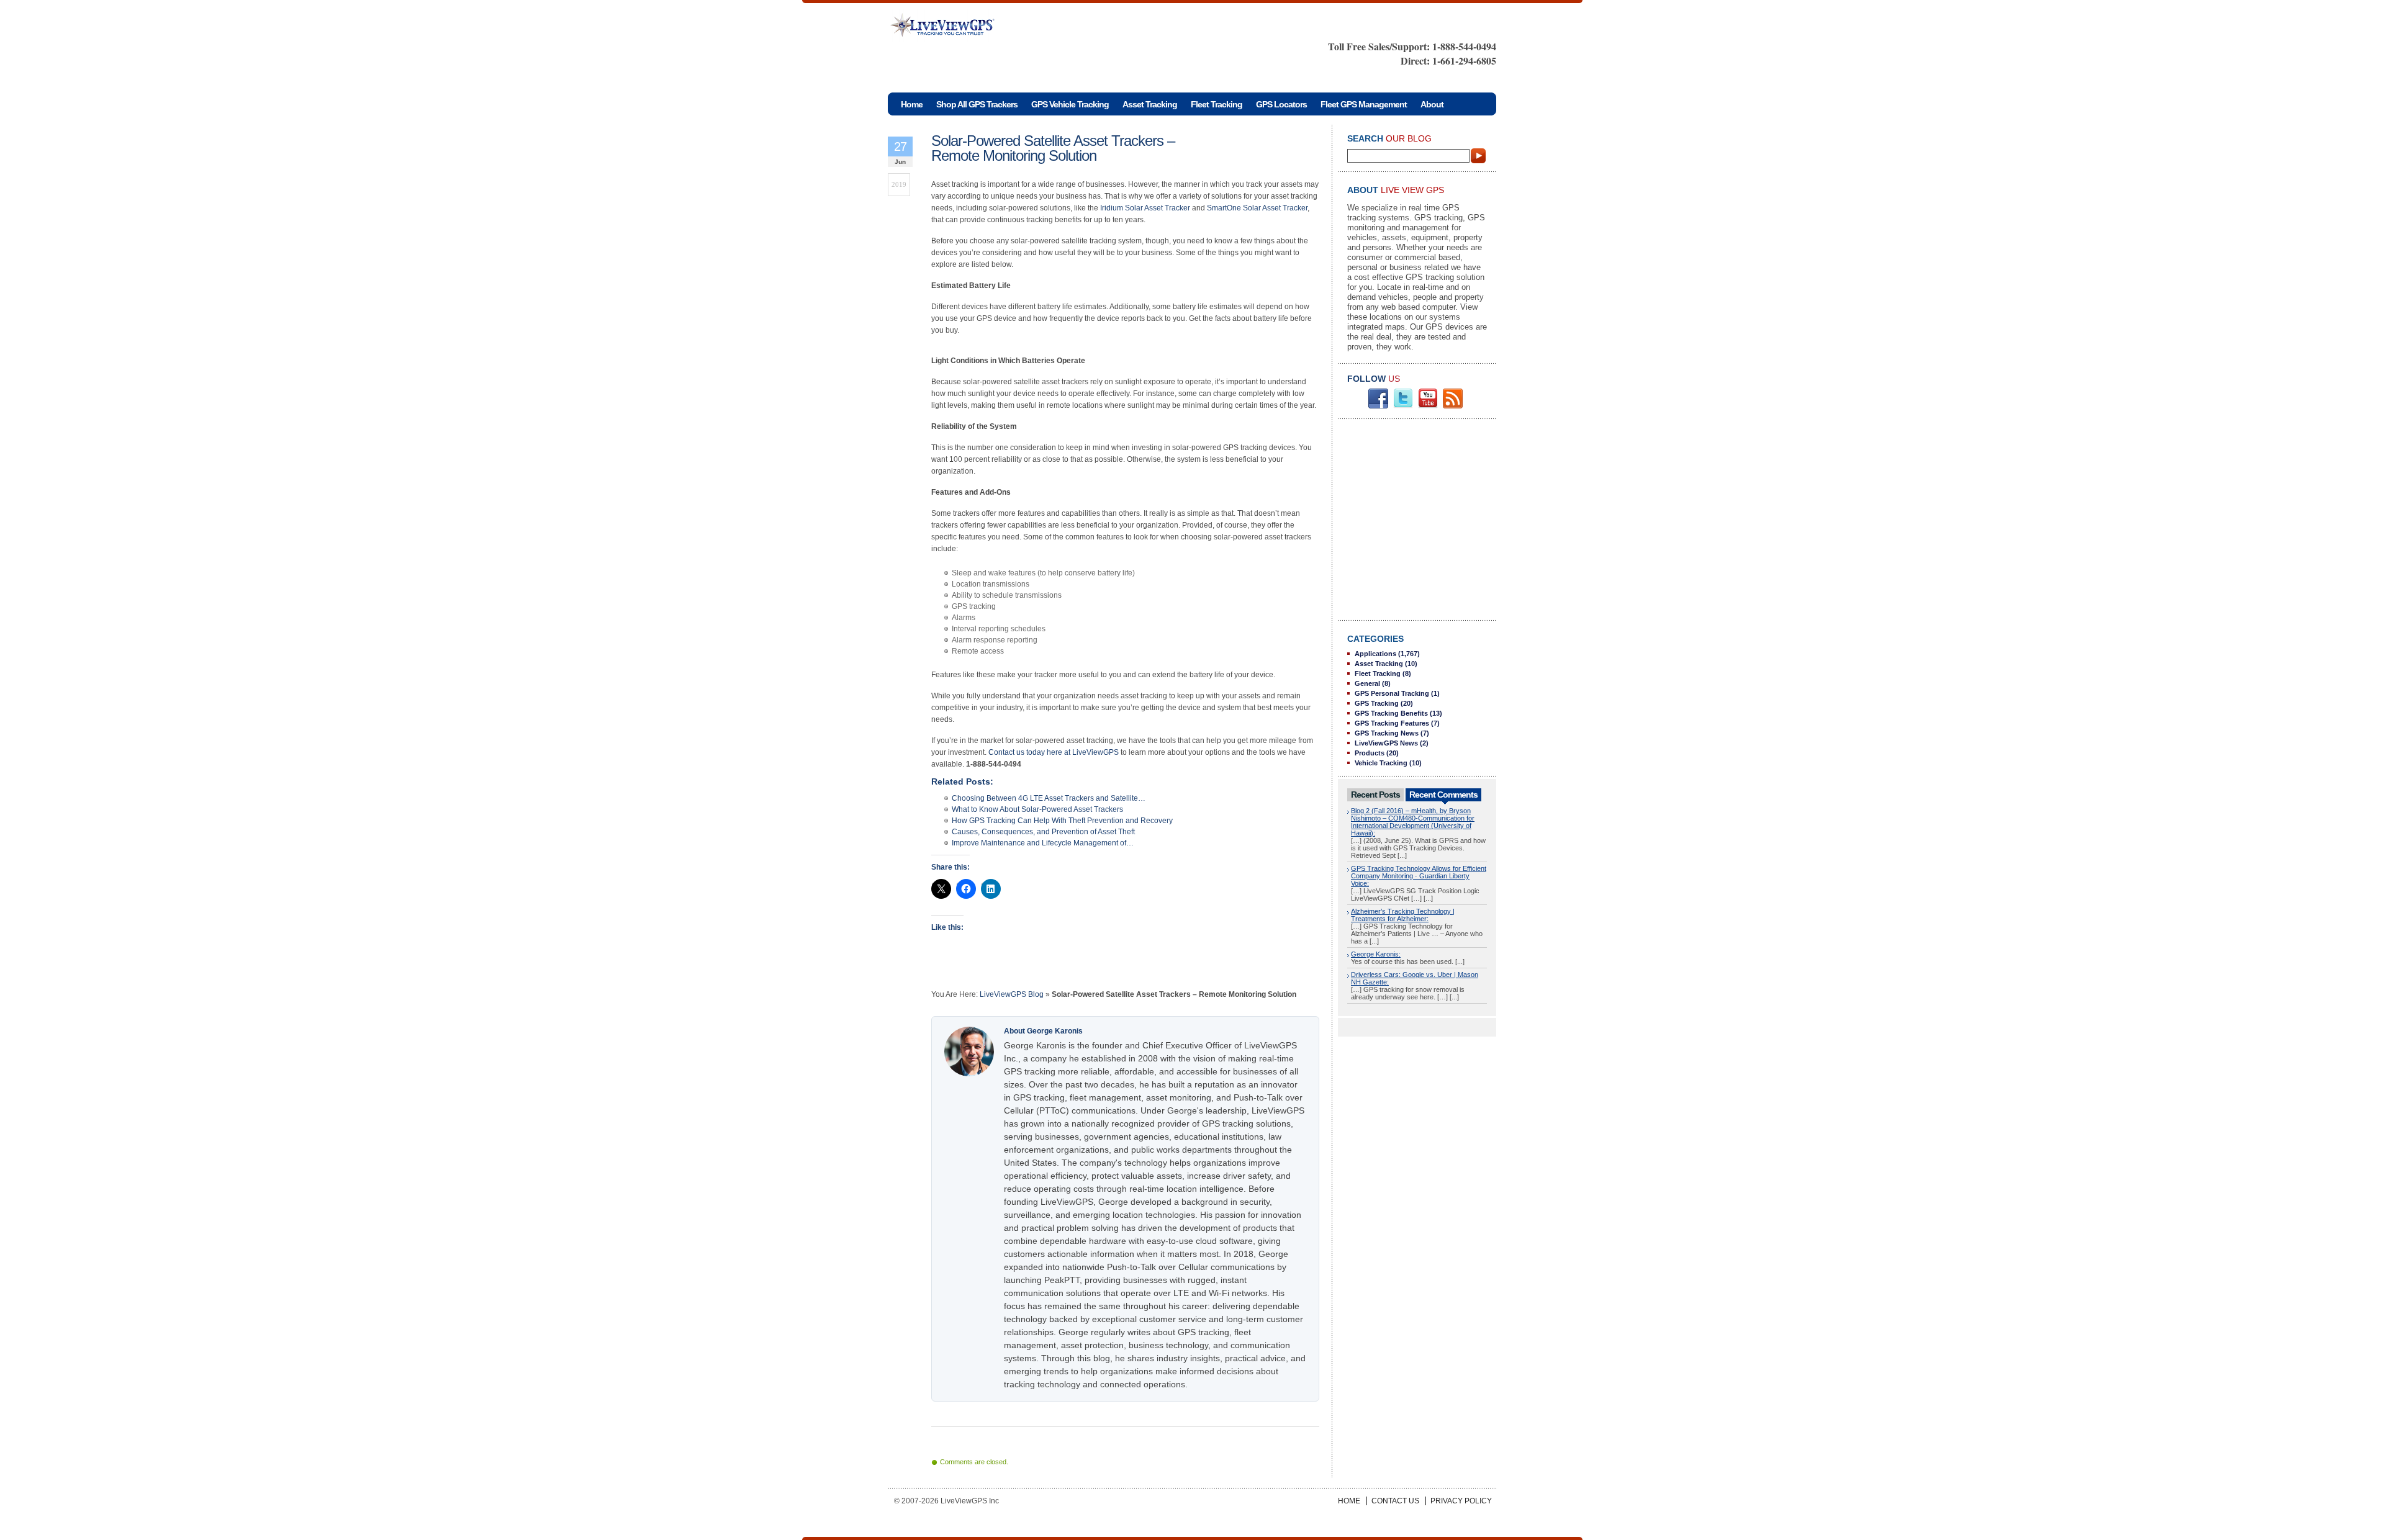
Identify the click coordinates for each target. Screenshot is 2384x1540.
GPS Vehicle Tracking (1070, 104)
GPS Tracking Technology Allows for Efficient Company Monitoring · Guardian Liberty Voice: (1419, 876)
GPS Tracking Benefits (1391, 713)
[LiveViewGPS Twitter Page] (1403, 406)
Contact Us (1395, 1501)
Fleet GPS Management (1364, 104)
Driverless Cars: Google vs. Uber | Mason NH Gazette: (1415, 978)
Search (1479, 156)
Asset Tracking (1150, 104)
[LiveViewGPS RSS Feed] (1453, 406)
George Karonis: (1376, 954)
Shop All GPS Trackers (977, 104)
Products (1370, 753)
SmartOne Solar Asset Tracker (1257, 208)
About (1432, 104)
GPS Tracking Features (1392, 723)
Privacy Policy (1461, 1501)
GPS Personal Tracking (1392, 693)
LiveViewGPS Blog (1012, 994)
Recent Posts (1375, 795)
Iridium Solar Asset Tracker (1145, 208)
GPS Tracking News (1387, 733)
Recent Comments (1443, 795)
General (1367, 683)
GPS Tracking (1377, 703)
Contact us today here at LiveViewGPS (1054, 752)
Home (1349, 1501)
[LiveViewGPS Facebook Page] (1378, 406)
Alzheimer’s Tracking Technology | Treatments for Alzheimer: (1403, 915)
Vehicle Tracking (1381, 763)
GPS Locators (1281, 104)
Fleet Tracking (1217, 104)
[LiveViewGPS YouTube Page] (1428, 406)
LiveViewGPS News (1386, 743)
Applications (1375, 654)
